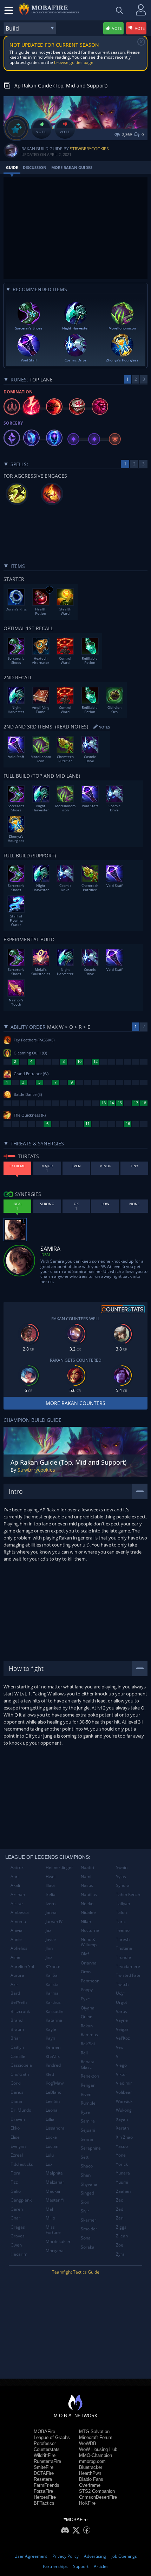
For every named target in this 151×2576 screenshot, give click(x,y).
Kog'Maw (55, 2083)
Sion (85, 2202)
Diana (16, 2101)
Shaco (87, 2166)
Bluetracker (91, 2467)
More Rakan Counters (75, 1403)
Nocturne (90, 1930)
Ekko (15, 2128)
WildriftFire (45, 2455)
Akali (15, 1885)
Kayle (51, 2029)
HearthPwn (90, 2473)
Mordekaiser (58, 2241)
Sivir (85, 2211)
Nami (86, 1877)
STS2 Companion (97, 2491)
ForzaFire (43, 2491)
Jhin (49, 1948)
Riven (86, 2094)
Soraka (88, 2247)
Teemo (123, 1930)
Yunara (123, 2173)
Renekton (90, 2076)
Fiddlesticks (22, 2164)
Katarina (54, 2020)
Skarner (88, 2220)
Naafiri (87, 1867)
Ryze (85, 2112)
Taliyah (123, 1904)
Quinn (87, 2017)
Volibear (124, 2092)
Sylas (121, 1877)
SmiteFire (44, 2467)
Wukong (124, 2110)
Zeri (120, 2218)
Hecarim (19, 2254)
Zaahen (123, 2191)
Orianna (89, 1963)
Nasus (87, 1885)
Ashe (15, 1957)
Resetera (43, 2479)
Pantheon (90, 1981)
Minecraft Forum (96, 2437)
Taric (121, 1921)
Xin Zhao (124, 2137)
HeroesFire (45, 2497)
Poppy (87, 1990)
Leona (52, 2110)
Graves (18, 2236)
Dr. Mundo (21, 2110)
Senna (87, 2139)
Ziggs (121, 2227)
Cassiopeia (21, 2065)
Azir (14, 1984)
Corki (16, 2083)
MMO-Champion (96, 2455)
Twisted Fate (128, 1975)
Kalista (52, 1984)
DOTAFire (44, 2473)
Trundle (123, 1957)
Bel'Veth (19, 2002)
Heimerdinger (59, 1867)
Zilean (122, 2236)
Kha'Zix (53, 2056)
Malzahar (55, 2182)
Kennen (53, 2047)
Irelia (51, 1894)
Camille (18, 2056)
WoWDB (88, 2443)
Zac (119, 2200)
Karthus (53, 2002)
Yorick (122, 2164)
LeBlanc (53, 2092)
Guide (12, 167)
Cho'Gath (20, 2074)
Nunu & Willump (89, 1942)
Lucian (52, 2146)
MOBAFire (44, 2431)
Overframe (90, 2485)
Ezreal (17, 2155)
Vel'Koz (123, 2038)
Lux (49, 2164)
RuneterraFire (47, 2461)
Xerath (122, 2128)
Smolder (89, 2229)
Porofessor (45, 2443)
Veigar (122, 2029)
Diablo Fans (91, 2479)
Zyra (120, 2254)
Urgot (122, 2002)
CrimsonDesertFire (98, 2497)
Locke (51, 2137)
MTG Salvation (94, 2431)
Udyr (121, 1993)
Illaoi (50, 1885)
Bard (15, 1993)
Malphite (54, 2173)
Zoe (120, 2245)
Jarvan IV (54, 1921)
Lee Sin (53, 2101)
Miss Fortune (53, 2230)
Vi (118, 2056)
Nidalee (88, 1912)
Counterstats (47, 2449)
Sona (86, 2238)
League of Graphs (52, 2437)
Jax (48, 1930)
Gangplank (21, 2200)
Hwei (51, 1877)
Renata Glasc (88, 2064)
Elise (15, 2137)
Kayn (50, 2038)
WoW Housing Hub (98, 2449)
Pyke (85, 1999)
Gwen (16, 2245)
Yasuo (122, 2146)
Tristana (124, 1948)
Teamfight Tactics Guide (76, 2272)
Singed (87, 2193)
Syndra (123, 1885)
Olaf (85, 1954)
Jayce (51, 1939)
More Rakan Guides (72, 167)
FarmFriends (47, 2485)
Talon (121, 1912)
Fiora (15, 2173)
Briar (15, 2038)
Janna (51, 1912)
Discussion (35, 167)
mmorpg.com (92, 2461)
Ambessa (20, 1912)
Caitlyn (17, 2047)
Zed (120, 2209)
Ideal (46, 1254)
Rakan (87, 2026)
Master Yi (55, 2200)
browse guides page (74, 62)
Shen (86, 2175)
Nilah (86, 1921)
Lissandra (55, 2128)
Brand (17, 2020)
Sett (85, 2157)
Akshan (18, 1894)
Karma (52, 1993)
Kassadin (54, 2011)
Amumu (18, 1921)
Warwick (124, 2101)
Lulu (50, 2155)
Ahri (15, 1877)
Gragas (18, 2227)
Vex (119, 2047)
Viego (121, 2065)
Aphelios (19, 1948)
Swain (122, 1867)
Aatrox (17, 1867)
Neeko (87, 1904)
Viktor (122, 2074)
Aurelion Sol (22, 1966)
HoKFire (87, 2503)
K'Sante (53, 1966)
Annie (16, 1939)
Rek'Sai (88, 2044)
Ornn (86, 1972)
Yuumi (122, 2182)
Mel (49, 2209)
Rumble (88, 2103)
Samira (88, 2121)
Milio (50, 2218)
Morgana (55, 2251)
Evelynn (18, 2146)
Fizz (14, 2182)
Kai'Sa (52, 1975)
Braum (17, 2029)
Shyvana (89, 2184)
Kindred (53, 2065)
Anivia (17, 1930)
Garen (17, 2209)
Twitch (122, 1984)
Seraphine (91, 2148)
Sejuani (88, 2130)
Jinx (49, 1957)
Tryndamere (128, 1966)
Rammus (89, 2035)
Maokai (53, 2191)
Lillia (50, 2119)
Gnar (15, 2218)
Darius (17, 2092)
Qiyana (88, 2008)
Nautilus (89, 1894)
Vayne (122, 2020)
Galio (16, 2191)
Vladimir (124, 2083)
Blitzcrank (20, 2011)
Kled (50, 2074)
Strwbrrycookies (89, 149)
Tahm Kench (128, 1894)
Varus (122, 2011)
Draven (18, 2119)
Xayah (122, 2119)
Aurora (17, 1975)
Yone (121, 2155)
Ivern (51, 1904)
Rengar (88, 2085)
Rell (84, 2053)
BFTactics (44, 2503)
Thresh (123, 1939)
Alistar (17, 1904)
